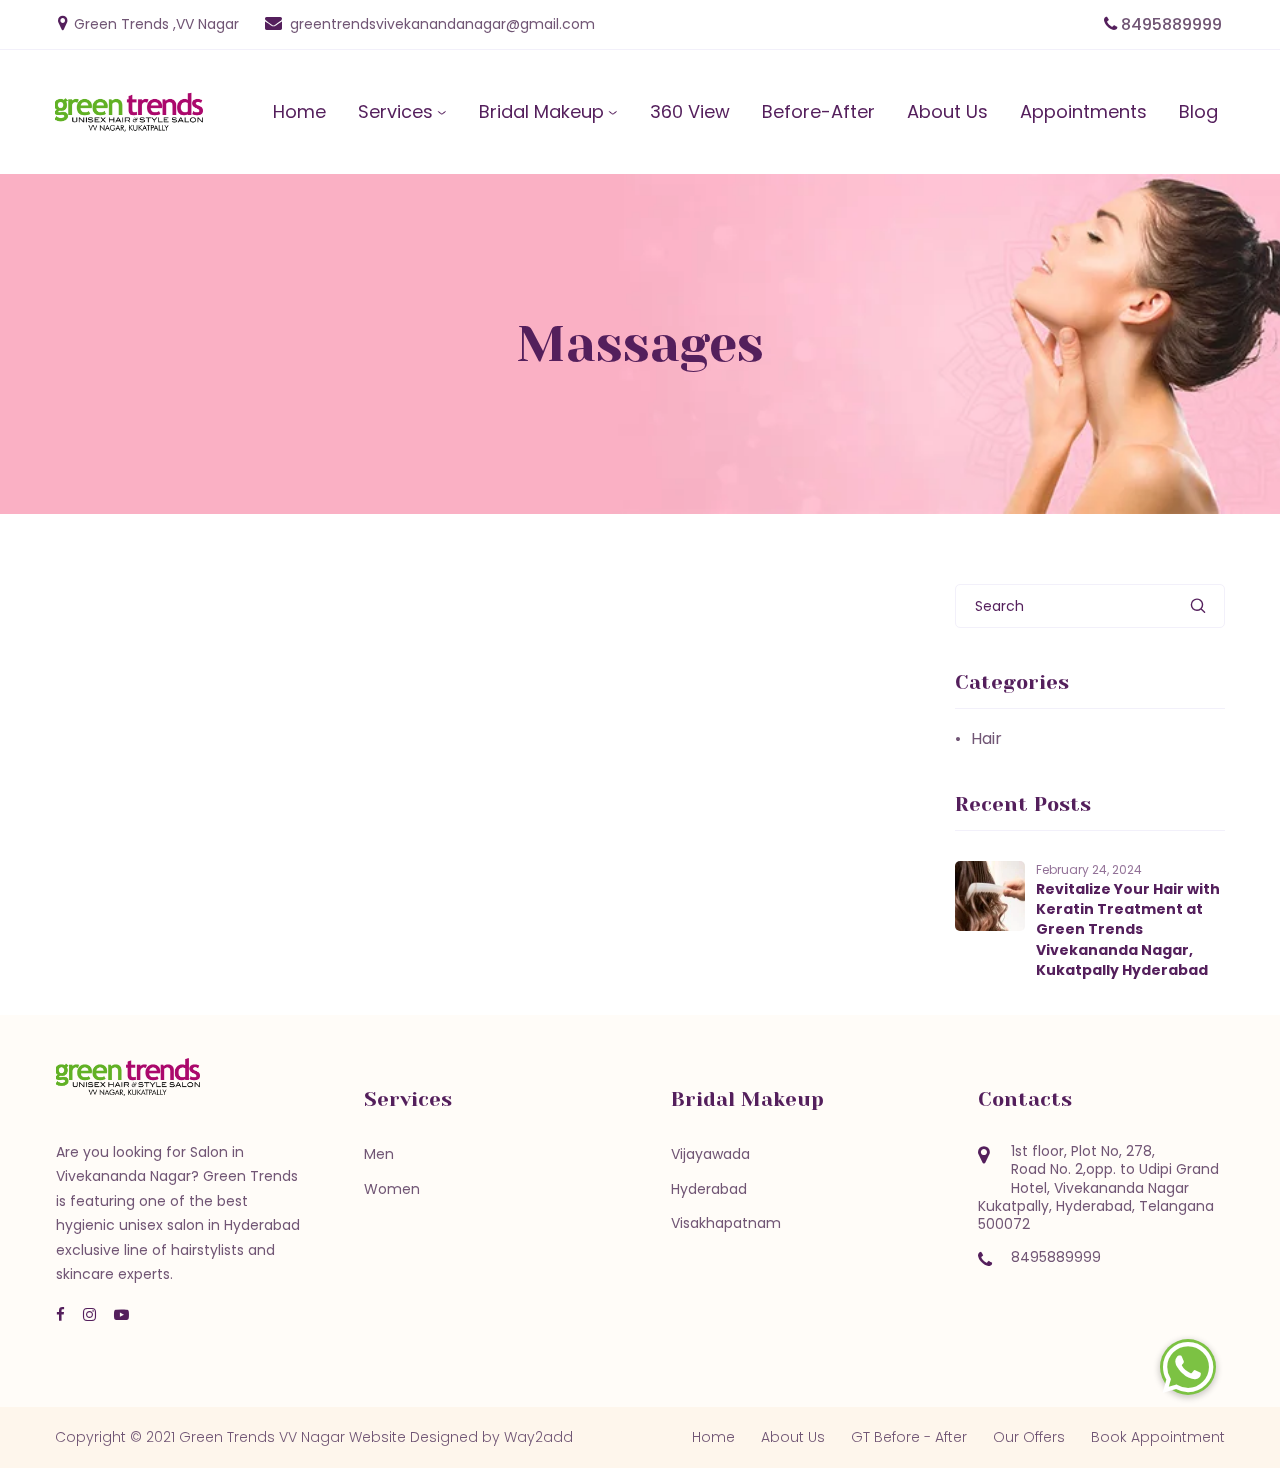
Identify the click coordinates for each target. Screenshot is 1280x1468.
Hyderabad (709, 1189)
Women (392, 1189)
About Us (793, 1437)
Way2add (538, 1437)
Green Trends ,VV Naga (154, 24)
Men (379, 1154)
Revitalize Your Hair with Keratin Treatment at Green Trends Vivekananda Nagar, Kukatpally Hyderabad (1128, 929)
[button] (1188, 1367)
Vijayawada (710, 1154)
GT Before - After (909, 1437)
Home (713, 1437)
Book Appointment (1158, 1437)
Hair (986, 739)
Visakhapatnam (726, 1223)
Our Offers (1029, 1437)
